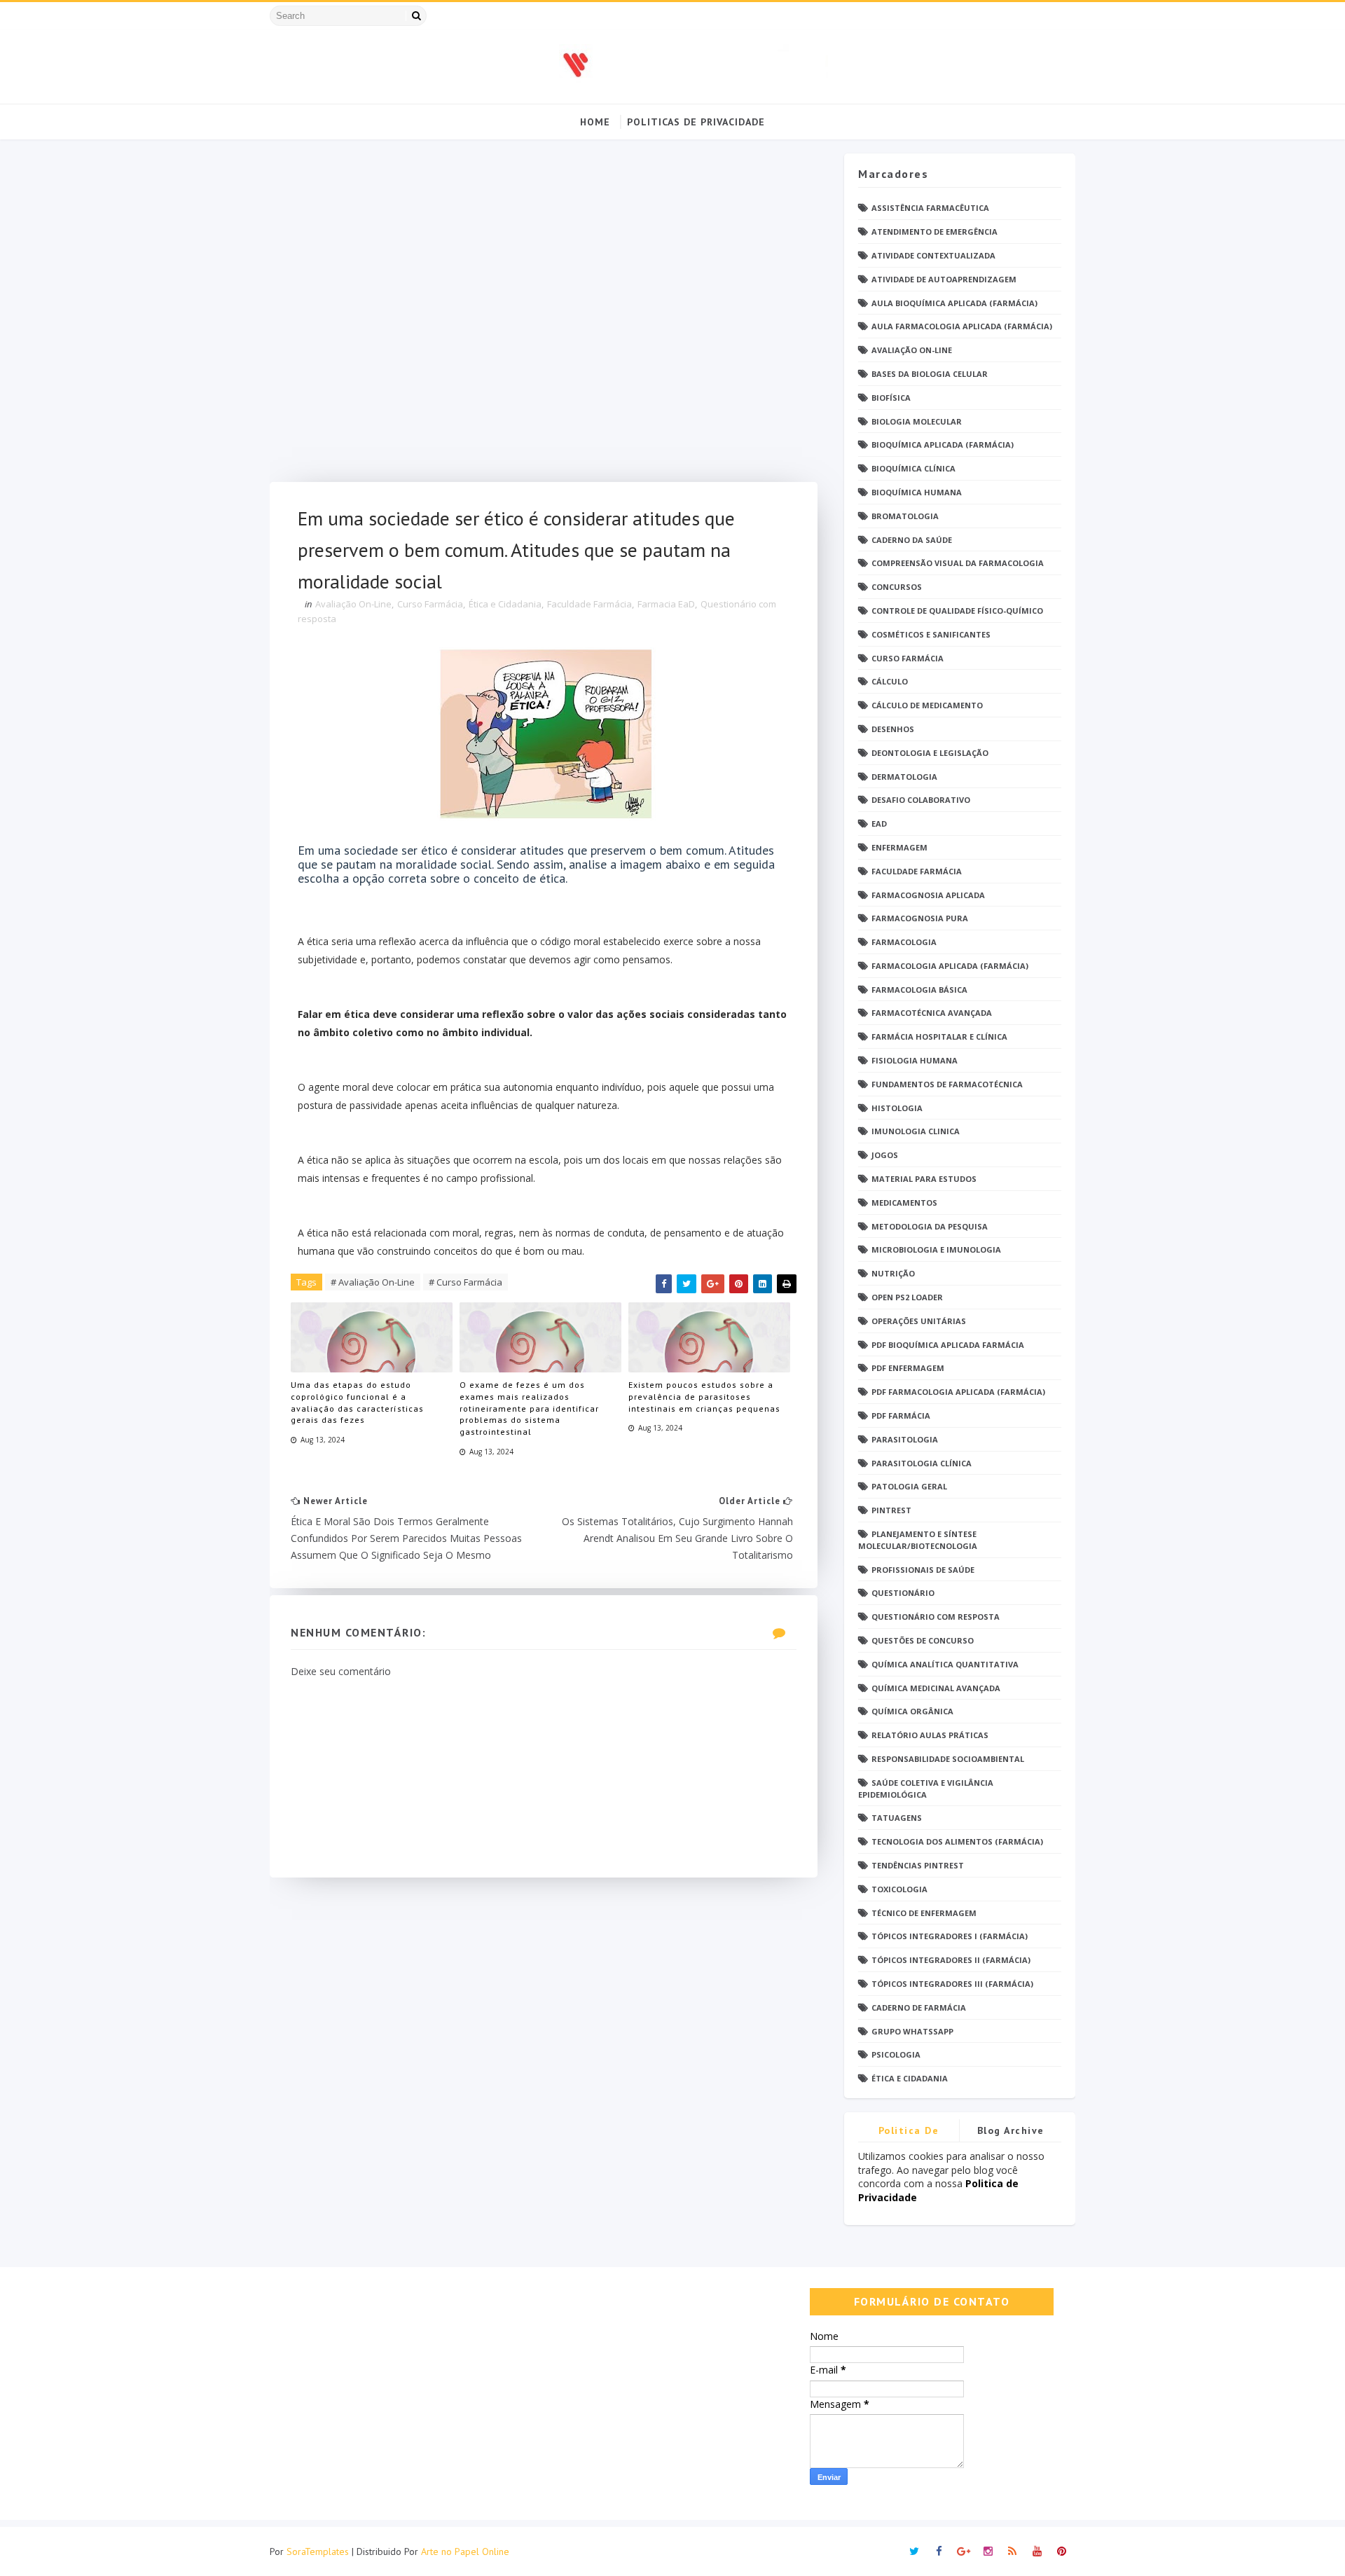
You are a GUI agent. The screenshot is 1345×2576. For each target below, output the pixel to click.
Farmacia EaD (666, 604)
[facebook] (939, 2551)
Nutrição (893, 1273)
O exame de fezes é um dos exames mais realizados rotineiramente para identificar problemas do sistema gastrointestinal (529, 1408)
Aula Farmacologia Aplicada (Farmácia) (962, 326)
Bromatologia (905, 516)
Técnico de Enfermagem (924, 1913)
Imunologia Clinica (916, 1131)
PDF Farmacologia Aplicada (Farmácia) (958, 1392)
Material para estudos (924, 1179)
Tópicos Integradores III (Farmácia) (952, 1984)
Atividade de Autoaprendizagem (944, 279)
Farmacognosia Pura (920, 918)
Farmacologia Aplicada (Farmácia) (950, 966)
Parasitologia (905, 1439)
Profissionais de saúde (923, 1570)
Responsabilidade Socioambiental (948, 1759)
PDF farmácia (901, 1416)
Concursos (897, 587)
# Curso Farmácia (465, 1282)
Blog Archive (1011, 2130)
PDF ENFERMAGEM (908, 1368)
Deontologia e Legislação (930, 753)
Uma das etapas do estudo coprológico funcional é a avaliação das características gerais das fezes (357, 1402)
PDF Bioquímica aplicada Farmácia (948, 1345)
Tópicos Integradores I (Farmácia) (950, 1936)
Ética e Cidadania (505, 604)
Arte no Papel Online (465, 2551)
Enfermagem (899, 847)
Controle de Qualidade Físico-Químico (957, 611)
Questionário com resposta (936, 1617)
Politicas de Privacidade (696, 122)
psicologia (896, 2054)
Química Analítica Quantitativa (945, 1664)
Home (595, 122)
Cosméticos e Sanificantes (931, 634)
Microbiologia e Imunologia (936, 1249)
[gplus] (963, 2551)
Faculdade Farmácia (589, 604)
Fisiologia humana (915, 1060)
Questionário (903, 1593)
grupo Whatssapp (912, 2031)
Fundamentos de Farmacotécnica (947, 1084)
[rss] (1012, 2551)
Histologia (897, 1108)
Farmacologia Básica (919, 990)
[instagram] (988, 2551)
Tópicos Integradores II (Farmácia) (951, 1960)
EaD (879, 824)
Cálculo (890, 681)
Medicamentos (904, 1203)
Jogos (885, 1155)
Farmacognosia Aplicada (928, 895)
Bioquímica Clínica (913, 468)
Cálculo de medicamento (927, 705)
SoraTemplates (318, 2551)
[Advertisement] (544, 318)
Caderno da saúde (912, 540)
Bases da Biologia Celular (930, 374)
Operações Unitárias (919, 1321)
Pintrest (891, 1510)
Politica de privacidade (909, 2133)
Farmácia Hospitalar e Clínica (939, 1036)
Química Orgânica (912, 1711)
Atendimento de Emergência (934, 232)
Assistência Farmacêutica (930, 208)
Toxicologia (899, 1889)
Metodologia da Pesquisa (930, 1226)
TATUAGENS (897, 1818)
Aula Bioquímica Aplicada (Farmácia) (954, 303)
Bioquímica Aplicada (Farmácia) (943, 445)
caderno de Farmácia (919, 2007)
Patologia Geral (909, 1486)
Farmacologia (904, 942)
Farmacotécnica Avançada (932, 1013)
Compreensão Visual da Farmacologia (958, 563)
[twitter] (914, 2551)
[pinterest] (1061, 2551)
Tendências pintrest (918, 1865)
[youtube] (1037, 2551)
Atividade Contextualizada (933, 255)
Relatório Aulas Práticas (930, 1735)
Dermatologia (904, 777)
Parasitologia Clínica (922, 1463)
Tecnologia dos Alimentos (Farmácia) (957, 1841)
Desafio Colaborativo (921, 800)
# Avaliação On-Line (373, 1282)
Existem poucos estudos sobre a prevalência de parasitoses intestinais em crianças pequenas (704, 1397)
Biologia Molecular (917, 421)
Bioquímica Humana (917, 492)
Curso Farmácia (430, 604)
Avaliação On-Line (353, 604)
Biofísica (891, 398)
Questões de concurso (923, 1640)
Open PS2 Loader (907, 1297)
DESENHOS (893, 729)
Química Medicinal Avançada (936, 1688)
